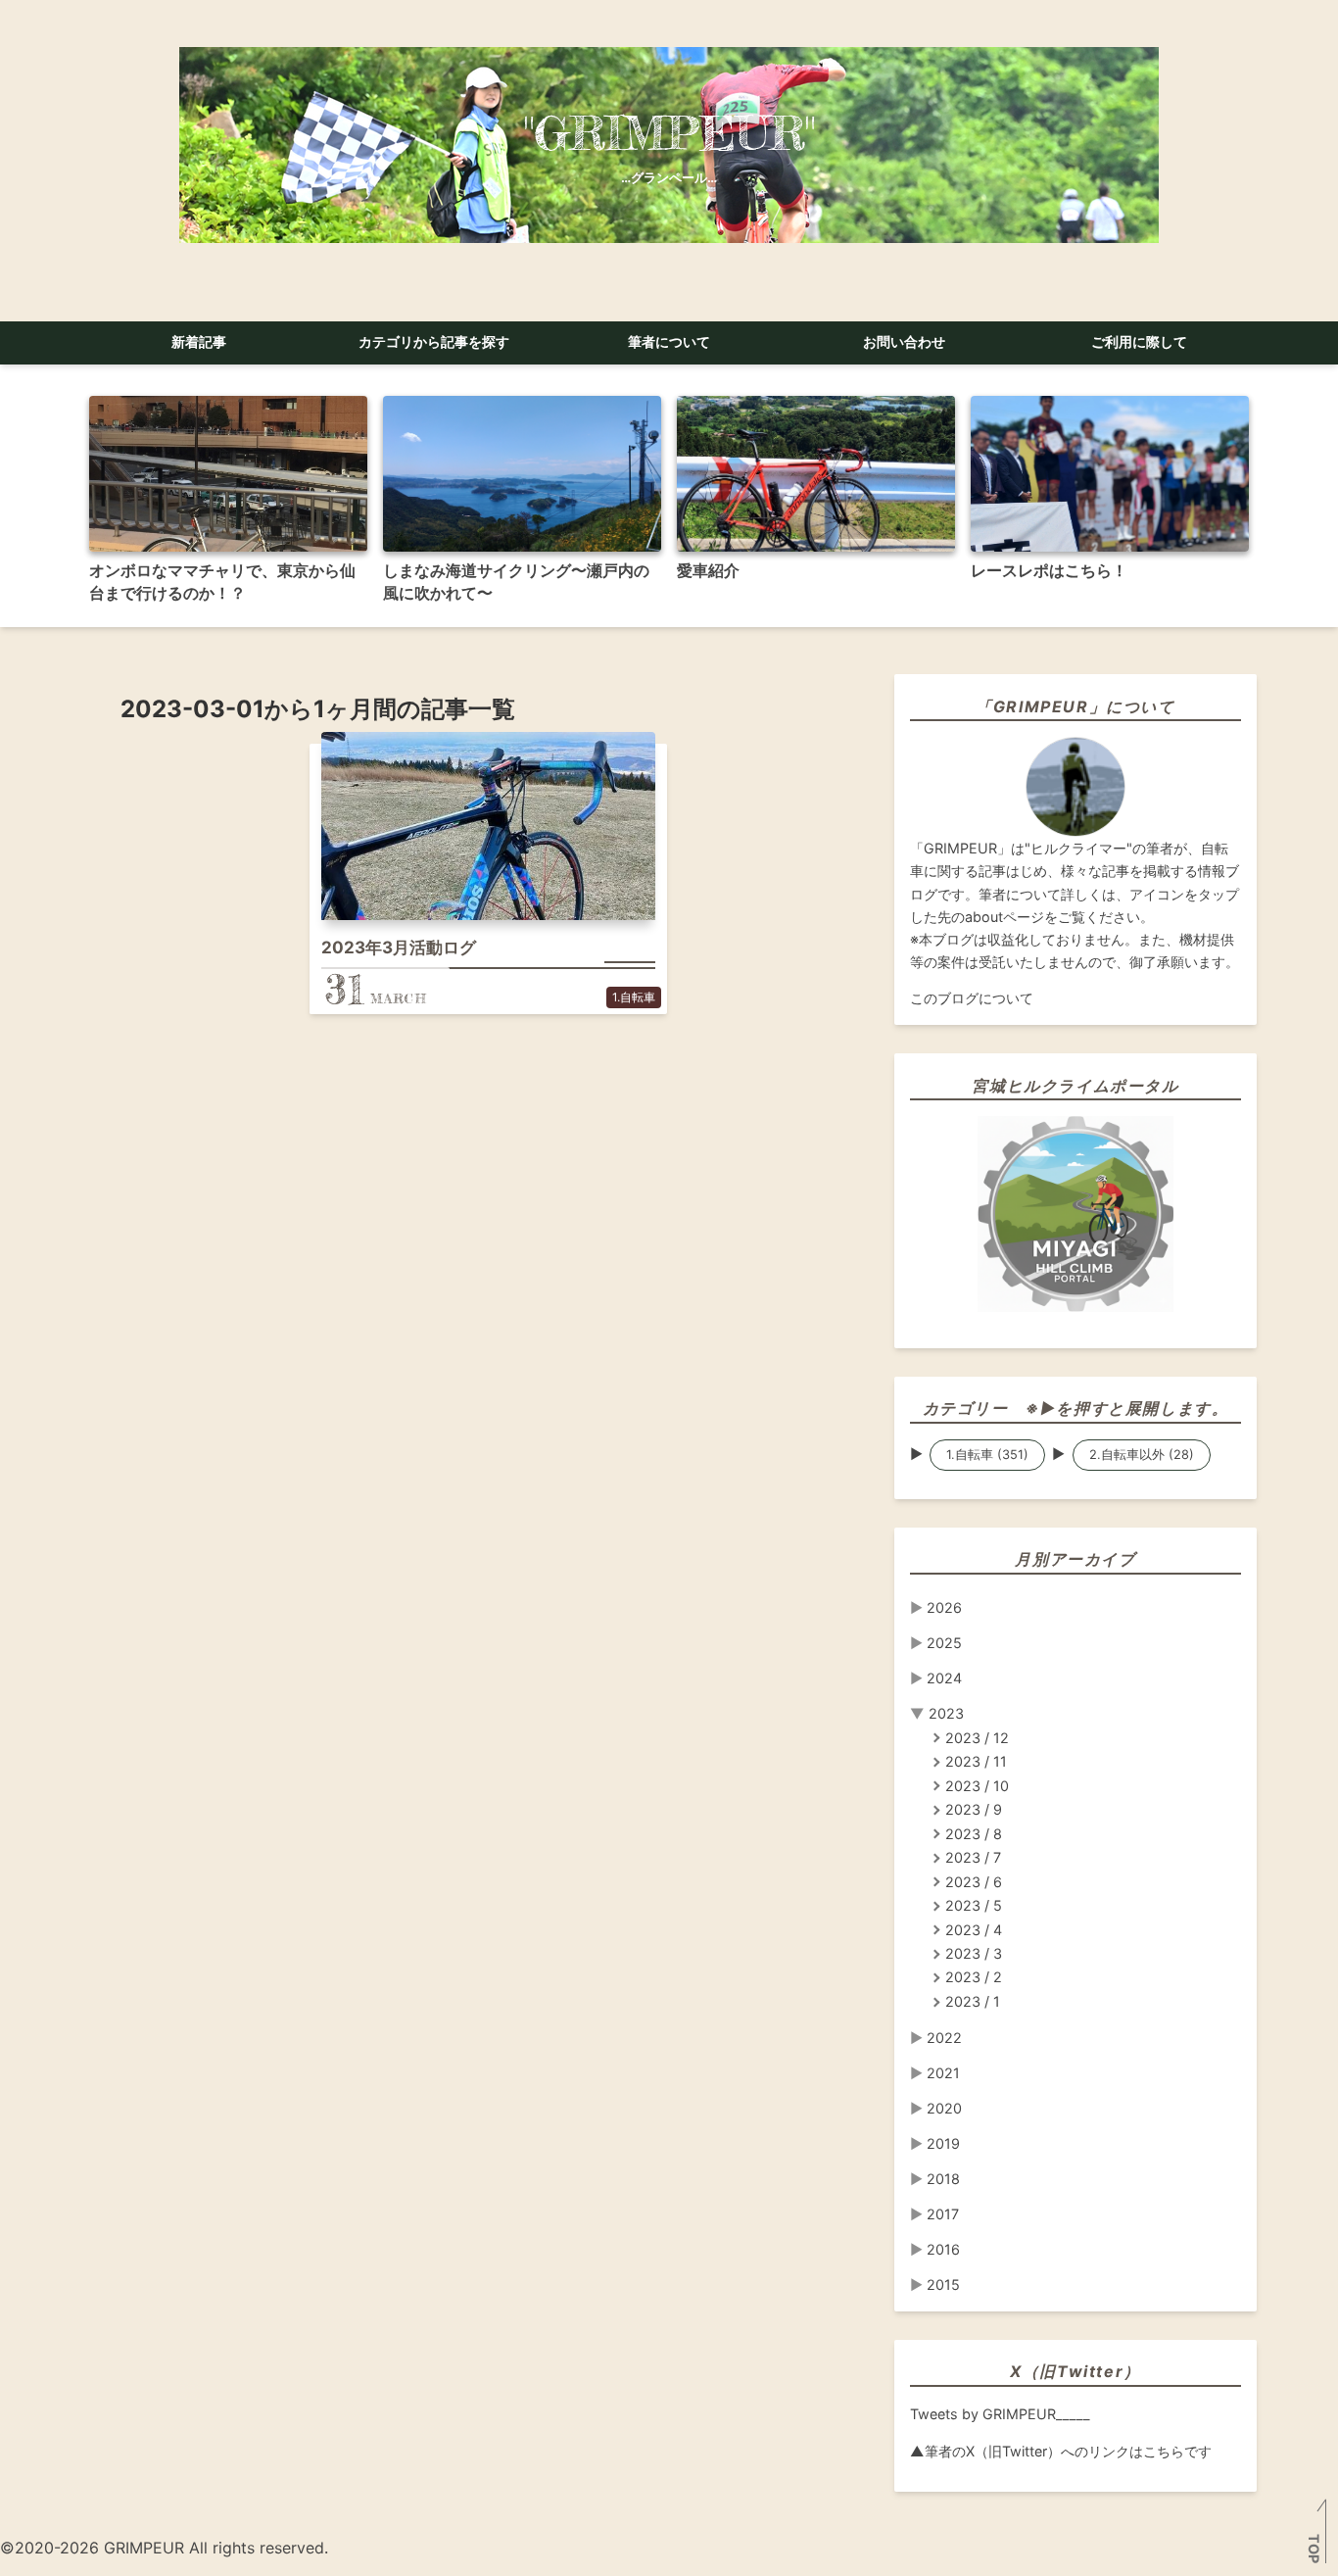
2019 (943, 2143)
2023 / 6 (974, 1882)
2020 (944, 2108)
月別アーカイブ (1075, 1559)
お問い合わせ (904, 342)
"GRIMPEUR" (669, 133)
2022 (944, 2038)
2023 (946, 1713)
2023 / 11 (976, 1761)
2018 (943, 2179)
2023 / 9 (974, 1809)
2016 (943, 2249)
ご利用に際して (1139, 342)
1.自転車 (634, 997)
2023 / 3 (974, 1953)
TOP (1314, 2549)
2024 (944, 1678)
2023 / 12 (977, 1738)
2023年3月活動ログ (399, 948)
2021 (943, 2073)
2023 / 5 (974, 1905)
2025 (944, 1643)
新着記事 (199, 342)
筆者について (669, 342)
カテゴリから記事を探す (434, 342)
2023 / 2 (974, 1977)
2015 (943, 2284)
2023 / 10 (977, 1786)
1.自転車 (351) (987, 1455)
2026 (944, 1607)
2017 (943, 2214)
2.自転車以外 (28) (1142, 1455)
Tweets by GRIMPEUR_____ (1000, 2414)
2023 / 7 (973, 1857)
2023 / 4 (974, 1930)
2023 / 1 (973, 2001)
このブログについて (972, 998)
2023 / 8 (974, 1834)
